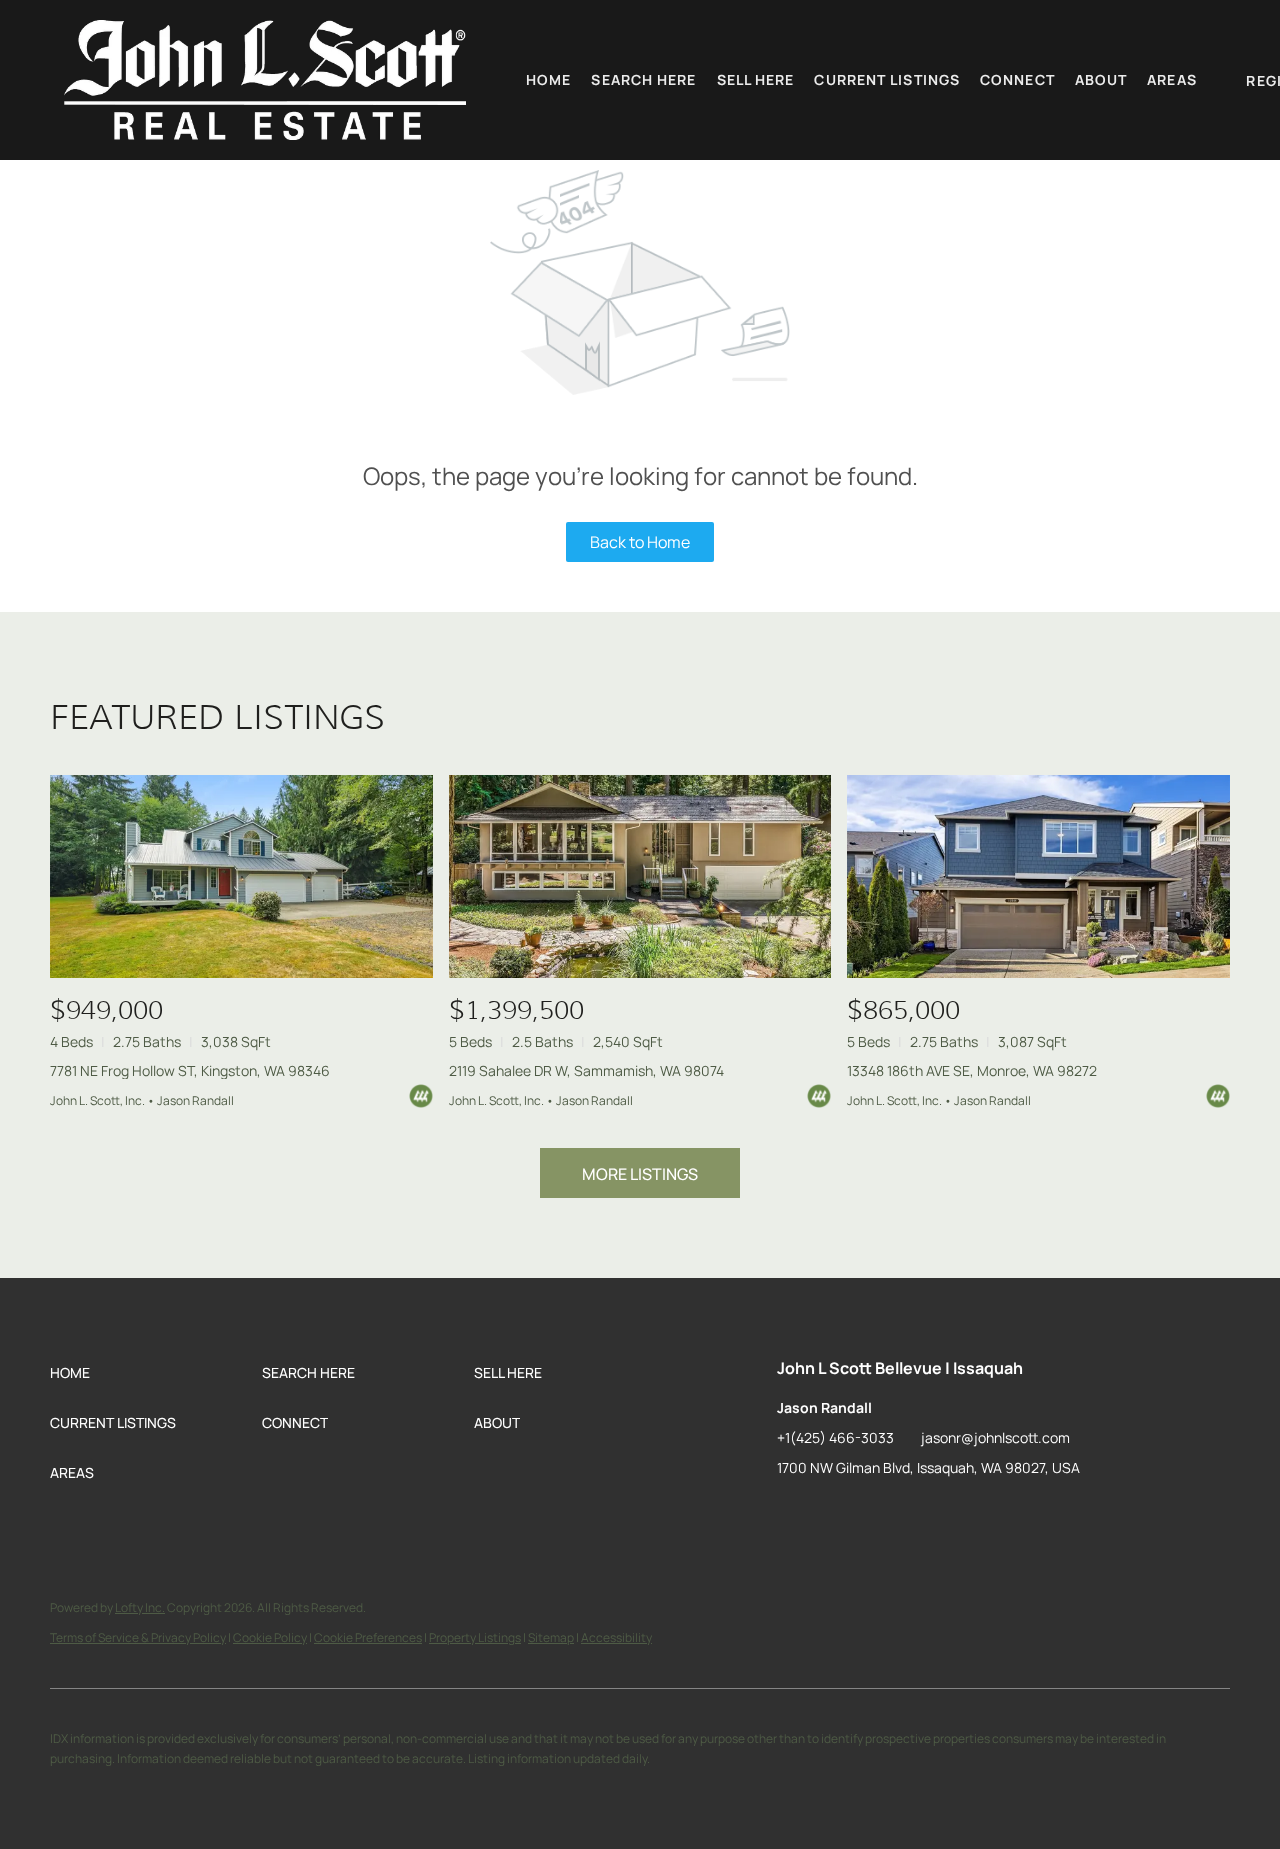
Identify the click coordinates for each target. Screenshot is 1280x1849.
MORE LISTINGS (640, 1174)
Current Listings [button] (887, 79)
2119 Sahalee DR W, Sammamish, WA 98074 (586, 1070)
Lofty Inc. (140, 1607)
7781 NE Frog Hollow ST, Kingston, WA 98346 (190, 1070)
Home (548, 79)
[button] (265, 80)
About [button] (1101, 79)
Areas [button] (1172, 79)
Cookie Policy (270, 1637)
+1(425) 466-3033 (835, 1437)
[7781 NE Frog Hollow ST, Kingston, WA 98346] (241, 876)
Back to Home (640, 542)
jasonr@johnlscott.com (995, 1437)
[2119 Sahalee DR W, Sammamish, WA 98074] (640, 876)
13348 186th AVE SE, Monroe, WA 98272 (972, 1070)
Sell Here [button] (756, 79)
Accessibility (616, 1637)
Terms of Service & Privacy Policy (138, 1637)
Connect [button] (1017, 79)
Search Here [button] (643, 79)
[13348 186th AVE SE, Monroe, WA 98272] (1038, 876)
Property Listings (475, 1637)
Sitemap (551, 1637)
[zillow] (792, 1513)
